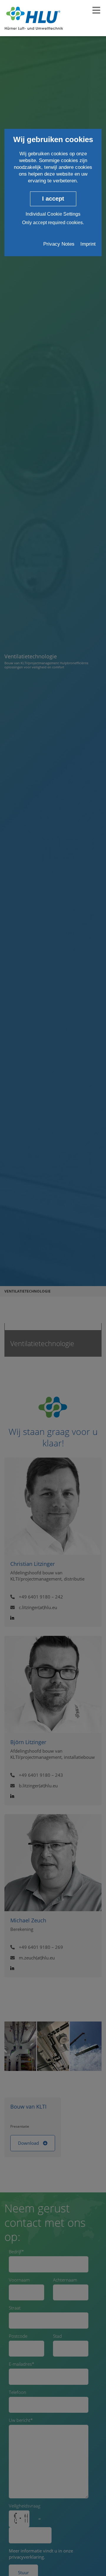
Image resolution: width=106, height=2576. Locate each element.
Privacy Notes (59, 244)
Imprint (88, 244)
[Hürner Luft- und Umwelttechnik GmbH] (34, 18)
